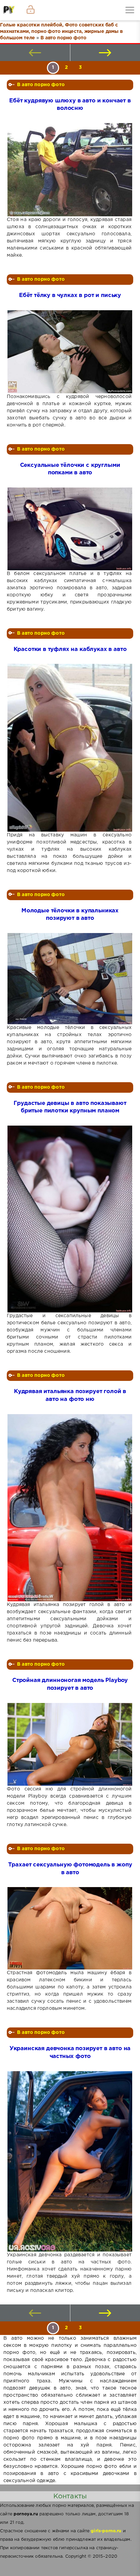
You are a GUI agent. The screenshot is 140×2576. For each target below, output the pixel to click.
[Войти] (31, 10)
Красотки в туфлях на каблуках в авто (70, 649)
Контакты (70, 2496)
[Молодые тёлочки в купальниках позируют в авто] (69, 979)
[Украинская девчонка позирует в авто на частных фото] (69, 2162)
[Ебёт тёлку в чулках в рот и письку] (69, 352)
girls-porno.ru (106, 2531)
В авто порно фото (41, 85)
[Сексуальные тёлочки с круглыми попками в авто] (69, 529)
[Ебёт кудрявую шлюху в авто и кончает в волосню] (69, 170)
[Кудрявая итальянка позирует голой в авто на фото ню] (69, 1508)
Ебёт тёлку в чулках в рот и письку (70, 295)
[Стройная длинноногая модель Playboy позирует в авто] (69, 1744)
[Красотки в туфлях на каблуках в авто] (69, 748)
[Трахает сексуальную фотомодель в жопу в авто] (69, 1928)
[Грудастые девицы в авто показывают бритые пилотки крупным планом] (69, 1219)
